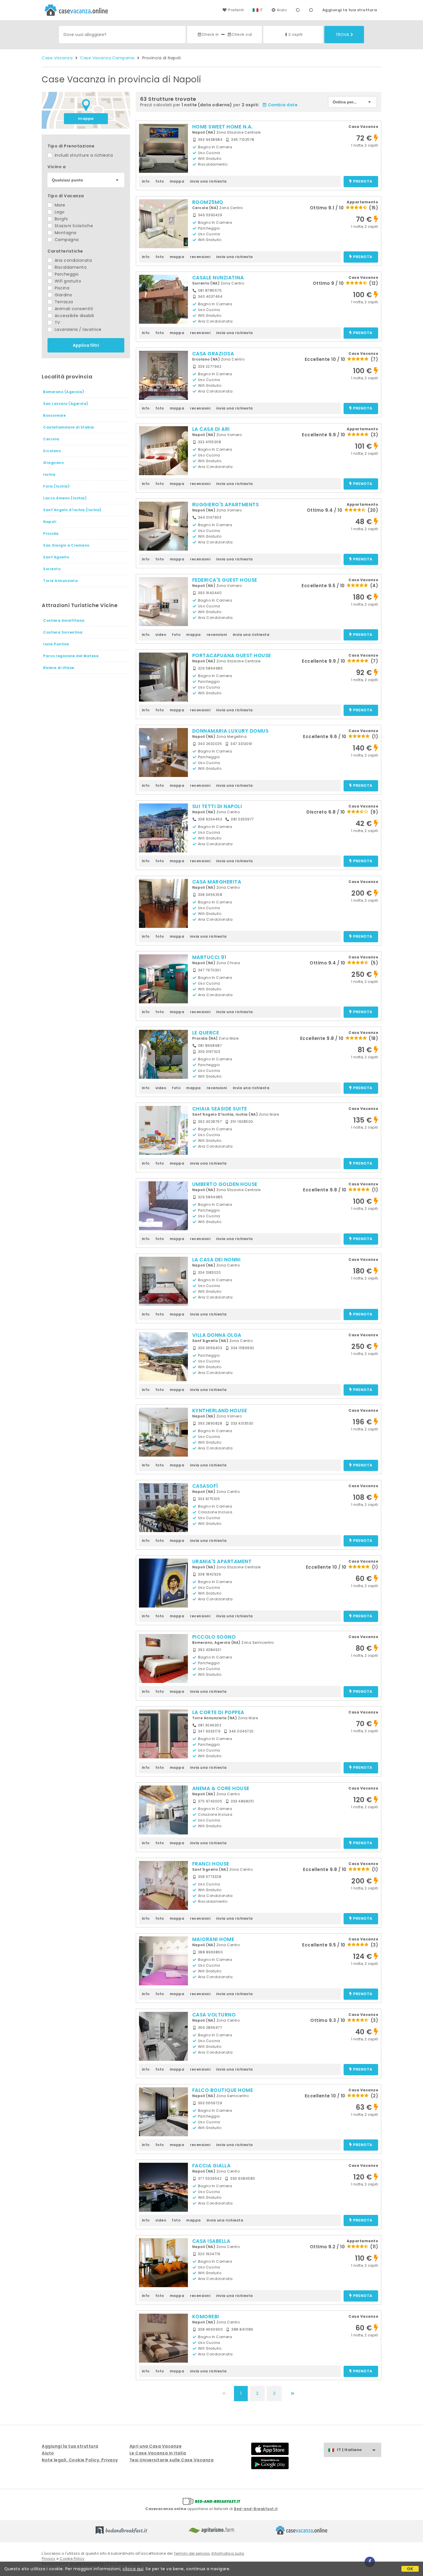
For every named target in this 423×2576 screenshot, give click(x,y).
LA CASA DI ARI (211, 429)
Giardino (63, 295)
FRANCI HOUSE (211, 1864)
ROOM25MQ (208, 202)
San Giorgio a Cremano (66, 545)
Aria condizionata (73, 260)
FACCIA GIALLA (211, 2166)
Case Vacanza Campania (107, 58)
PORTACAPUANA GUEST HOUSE (232, 655)
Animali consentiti (73, 309)
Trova (342, 35)
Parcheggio (66, 274)
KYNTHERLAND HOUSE (220, 1411)
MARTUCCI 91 (209, 957)
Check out (242, 34)
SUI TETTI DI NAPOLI (217, 806)
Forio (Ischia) (56, 486)
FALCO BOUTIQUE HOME (223, 2090)
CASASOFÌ (205, 1486)
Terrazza (63, 302)
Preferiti (236, 10)
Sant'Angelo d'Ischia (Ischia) (72, 510)
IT (261, 10)
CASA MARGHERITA (217, 882)
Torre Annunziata (60, 581)
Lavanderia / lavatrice (77, 329)
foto (160, 181)
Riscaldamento (70, 267)
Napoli (50, 522)
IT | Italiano (349, 2450)
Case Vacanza (57, 58)
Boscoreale (54, 415)
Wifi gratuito (67, 281)
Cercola (51, 439)
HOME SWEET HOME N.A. (222, 127)
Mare (59, 205)
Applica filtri (86, 345)
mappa (86, 119)
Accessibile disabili (74, 316)
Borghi (61, 219)
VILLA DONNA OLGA (217, 1335)
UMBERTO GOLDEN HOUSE (225, 1184)
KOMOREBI (206, 2317)
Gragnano (53, 463)
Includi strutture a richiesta (83, 155)
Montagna (65, 233)
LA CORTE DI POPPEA (218, 1712)
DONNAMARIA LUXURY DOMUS (230, 731)
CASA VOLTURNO (214, 2015)
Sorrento (52, 569)
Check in (210, 34)
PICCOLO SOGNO (214, 1637)
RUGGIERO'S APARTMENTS (226, 505)
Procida (51, 533)
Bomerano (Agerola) (64, 392)
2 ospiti (296, 34)
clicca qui (133, 2569)
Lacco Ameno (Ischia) (65, 498)
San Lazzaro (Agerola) (66, 404)
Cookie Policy (72, 2559)
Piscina (61, 288)
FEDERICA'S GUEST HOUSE (225, 580)
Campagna (66, 240)
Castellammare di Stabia (69, 427)
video (161, 635)
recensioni (200, 257)
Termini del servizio (192, 2553)
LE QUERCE (206, 1033)
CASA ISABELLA (211, 2241)
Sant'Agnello (56, 557)
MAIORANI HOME (213, 1939)
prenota (363, 182)
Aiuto (282, 10)
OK (410, 2569)
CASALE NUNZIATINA (218, 278)
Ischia (49, 474)
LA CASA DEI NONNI (217, 1260)
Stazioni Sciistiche (73, 226)
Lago (59, 212)
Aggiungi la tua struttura (350, 10)
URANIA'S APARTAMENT (222, 1561)
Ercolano (52, 451)
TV (57, 323)
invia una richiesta (208, 181)
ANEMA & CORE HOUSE (221, 1788)
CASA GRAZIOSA (213, 354)
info (146, 181)
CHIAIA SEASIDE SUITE (220, 1109)
